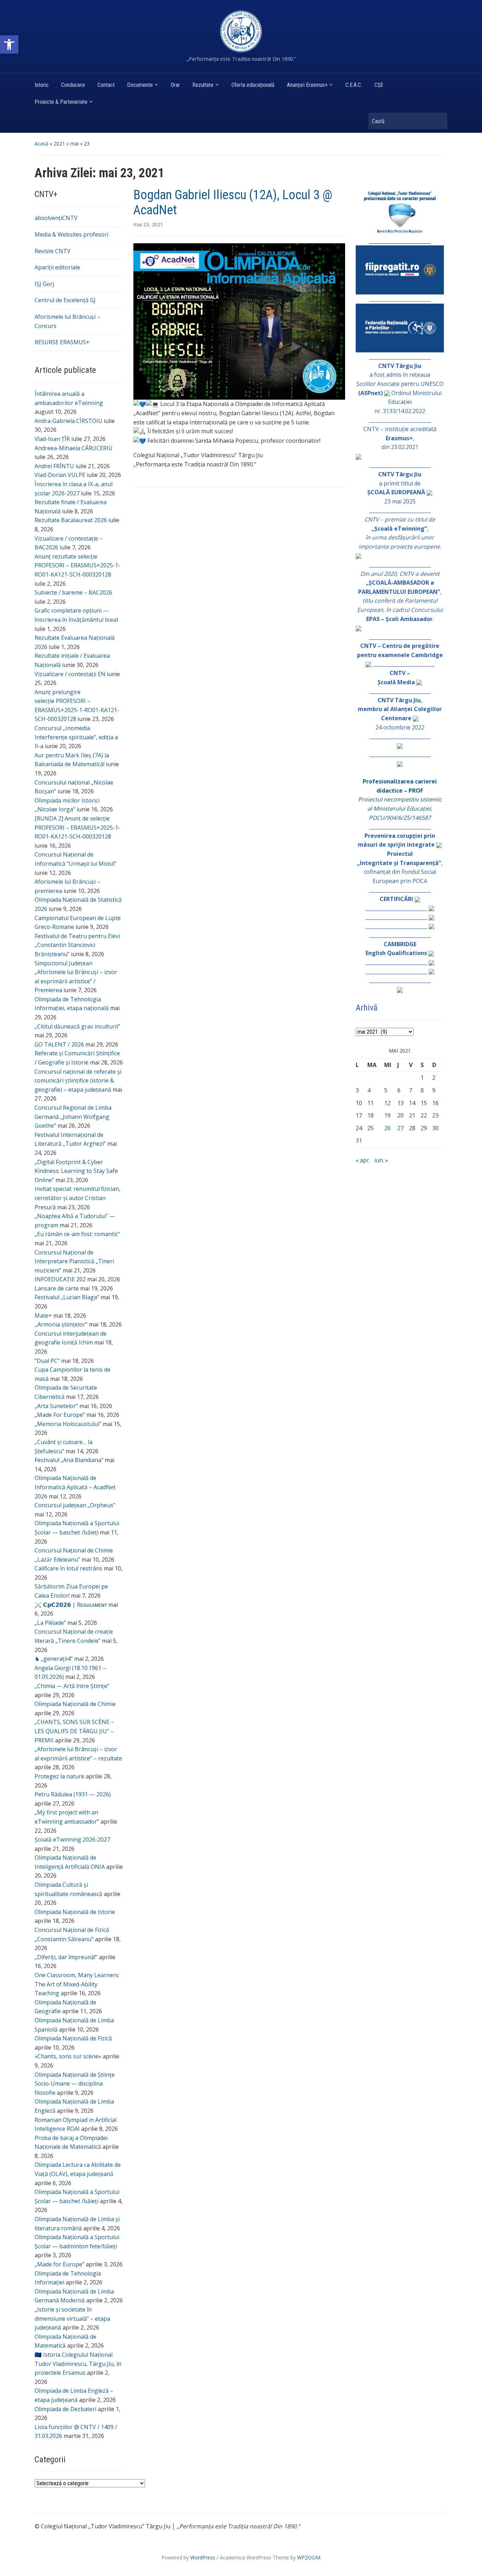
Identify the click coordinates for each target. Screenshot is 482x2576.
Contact (106, 85)
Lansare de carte (57, 1288)
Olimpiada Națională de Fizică (73, 2038)
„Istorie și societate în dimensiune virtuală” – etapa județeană (72, 2318)
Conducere (73, 85)
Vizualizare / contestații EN (70, 674)
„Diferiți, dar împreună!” (66, 1957)
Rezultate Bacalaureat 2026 (71, 520)
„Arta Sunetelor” (56, 1406)
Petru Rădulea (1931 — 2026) (73, 1794)
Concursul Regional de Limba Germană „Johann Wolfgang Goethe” (73, 1117)
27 (400, 1128)
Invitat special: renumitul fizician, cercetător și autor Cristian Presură (77, 1198)
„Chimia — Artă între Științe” (72, 1686)
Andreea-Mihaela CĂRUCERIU (74, 448)
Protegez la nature (59, 1776)
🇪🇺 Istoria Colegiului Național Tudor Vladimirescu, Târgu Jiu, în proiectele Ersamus (78, 2364)
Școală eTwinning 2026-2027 (72, 1839)
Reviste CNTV (53, 251)
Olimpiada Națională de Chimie (75, 1704)
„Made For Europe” (60, 1415)
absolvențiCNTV (56, 218)
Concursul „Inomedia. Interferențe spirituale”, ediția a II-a (76, 737)
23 (435, 1115)
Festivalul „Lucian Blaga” (67, 1297)
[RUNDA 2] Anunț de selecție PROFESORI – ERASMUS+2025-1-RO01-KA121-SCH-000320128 (77, 827)
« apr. (363, 1160)
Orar (175, 85)
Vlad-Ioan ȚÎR (52, 439)
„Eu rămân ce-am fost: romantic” (77, 1234)
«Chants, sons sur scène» (68, 2056)
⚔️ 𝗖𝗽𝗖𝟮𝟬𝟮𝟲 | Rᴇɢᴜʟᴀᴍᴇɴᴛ (71, 1605)
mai (74, 144)
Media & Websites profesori (71, 234)
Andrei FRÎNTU (54, 466)
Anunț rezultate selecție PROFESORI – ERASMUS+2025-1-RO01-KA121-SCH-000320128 (77, 565)
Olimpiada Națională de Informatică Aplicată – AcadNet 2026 (75, 1487)
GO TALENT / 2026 (59, 1044)
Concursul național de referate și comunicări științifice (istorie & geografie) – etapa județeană (78, 1081)
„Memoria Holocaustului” (68, 1424)
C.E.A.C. (354, 85)
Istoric (42, 85)
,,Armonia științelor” (61, 1324)
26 (387, 1128)
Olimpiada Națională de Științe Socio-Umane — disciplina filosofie (75, 2084)
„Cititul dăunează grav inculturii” (77, 1026)
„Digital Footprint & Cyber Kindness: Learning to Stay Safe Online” (76, 1171)
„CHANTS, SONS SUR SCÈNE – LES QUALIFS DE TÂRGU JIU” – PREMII (74, 1731)
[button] (9, 44)
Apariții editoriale (57, 267)
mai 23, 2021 (148, 224)
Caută (439, 121)
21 (412, 1115)
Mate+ (43, 1316)
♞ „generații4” (54, 1659)
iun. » (381, 1160)
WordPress (203, 2557)
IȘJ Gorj (44, 284)
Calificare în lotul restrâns (68, 1568)
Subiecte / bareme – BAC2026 (73, 592)
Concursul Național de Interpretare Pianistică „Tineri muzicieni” (74, 1261)
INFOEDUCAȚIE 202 (60, 1279)
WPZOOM (309, 2557)
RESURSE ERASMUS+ (62, 342)
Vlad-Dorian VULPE (60, 475)
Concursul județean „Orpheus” (75, 1505)
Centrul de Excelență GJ (65, 300)
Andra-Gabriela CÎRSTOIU (68, 421)
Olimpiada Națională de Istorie (75, 1912)
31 (359, 1140)
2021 (59, 144)
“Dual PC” (47, 1361)
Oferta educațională (253, 85)
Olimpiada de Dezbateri (65, 2409)
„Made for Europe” (59, 2264)
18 (370, 1115)
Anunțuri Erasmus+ (307, 85)
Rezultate (203, 85)
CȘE (379, 85)
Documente (140, 85)
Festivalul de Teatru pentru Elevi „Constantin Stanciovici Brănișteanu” (77, 945)
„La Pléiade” (50, 1623)
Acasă (41, 144)
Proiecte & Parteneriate (61, 102)
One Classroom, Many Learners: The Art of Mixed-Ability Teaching (77, 1984)
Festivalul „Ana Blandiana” (69, 1460)
